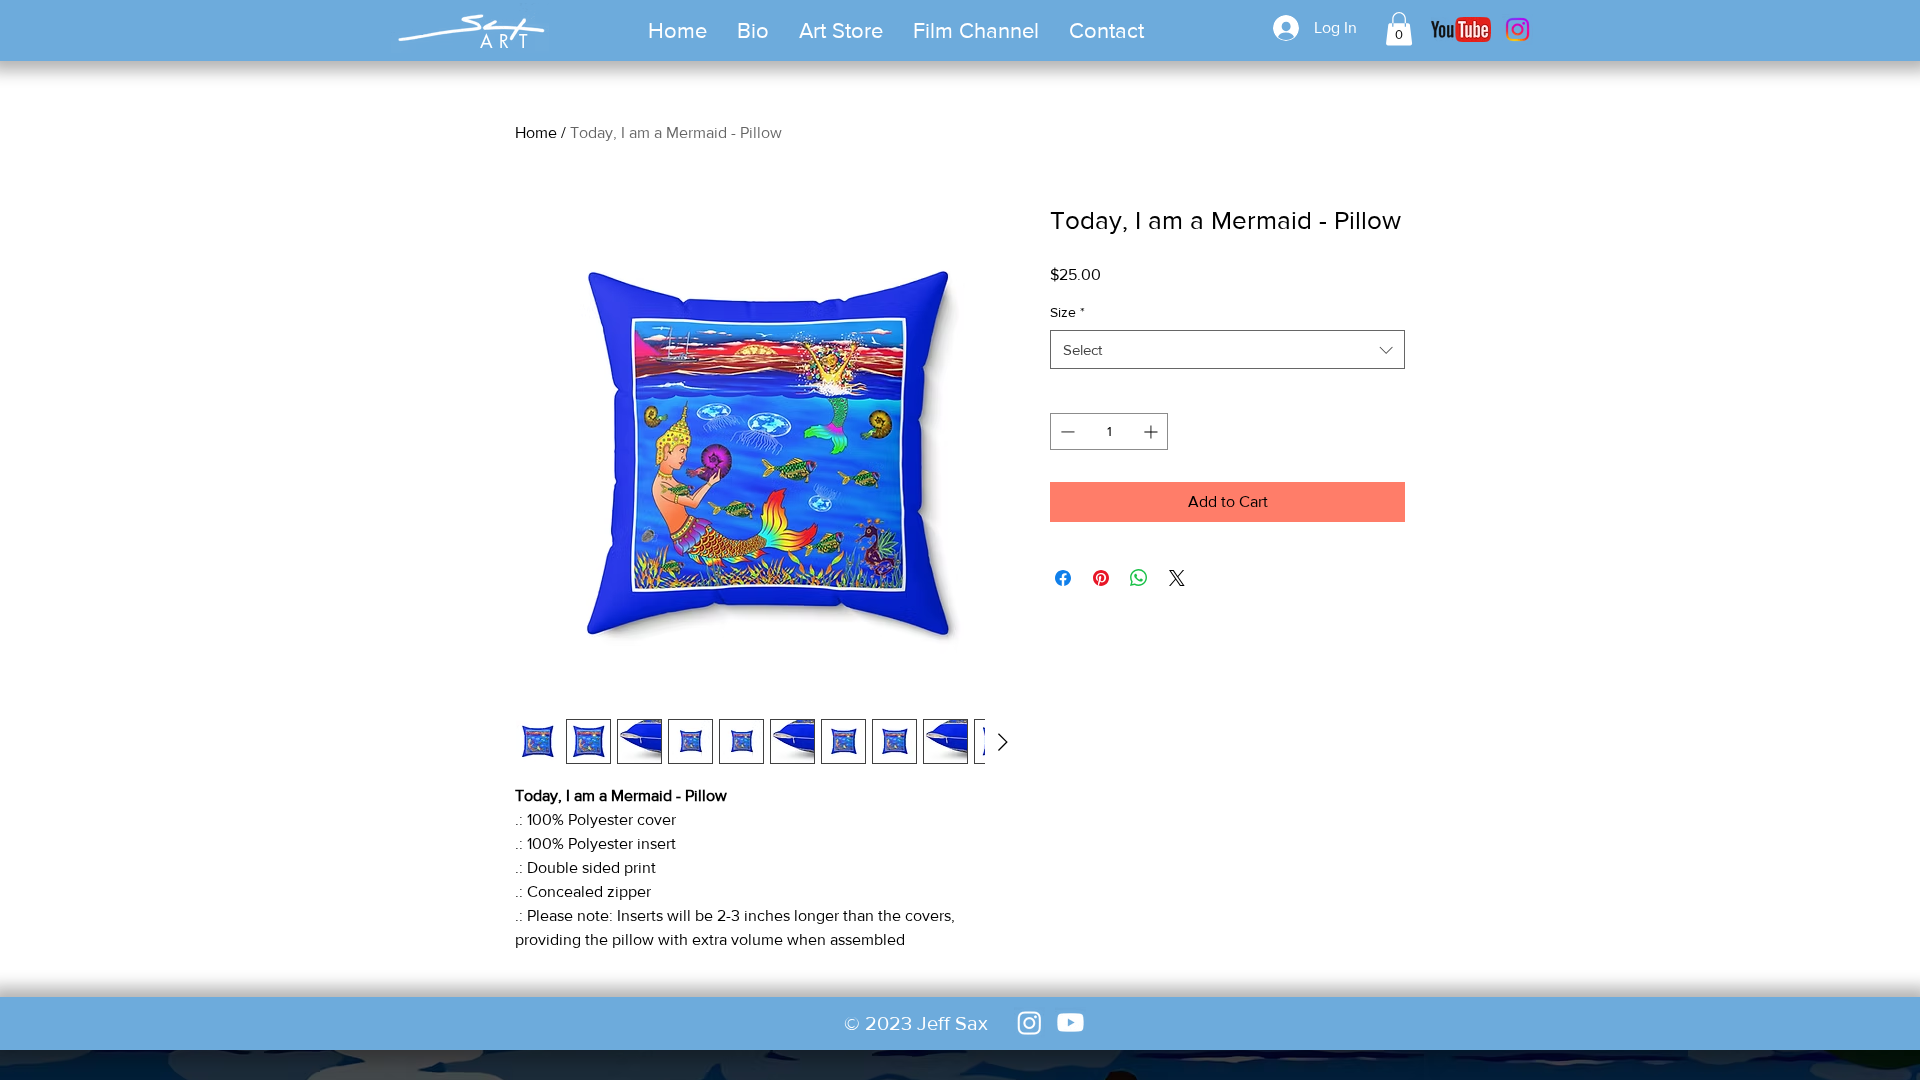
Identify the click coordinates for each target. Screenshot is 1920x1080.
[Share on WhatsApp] (1139, 578)
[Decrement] (1065, 431)
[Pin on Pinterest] (1101, 578)
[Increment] (1152, 431)
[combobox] (1227, 349)
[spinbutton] (1109, 431)
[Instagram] (1517, 29)
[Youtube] (1070, 1022)
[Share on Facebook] (1063, 578)
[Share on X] (1177, 578)
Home (536, 132)
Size (1067, 312)
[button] (841, 30)
